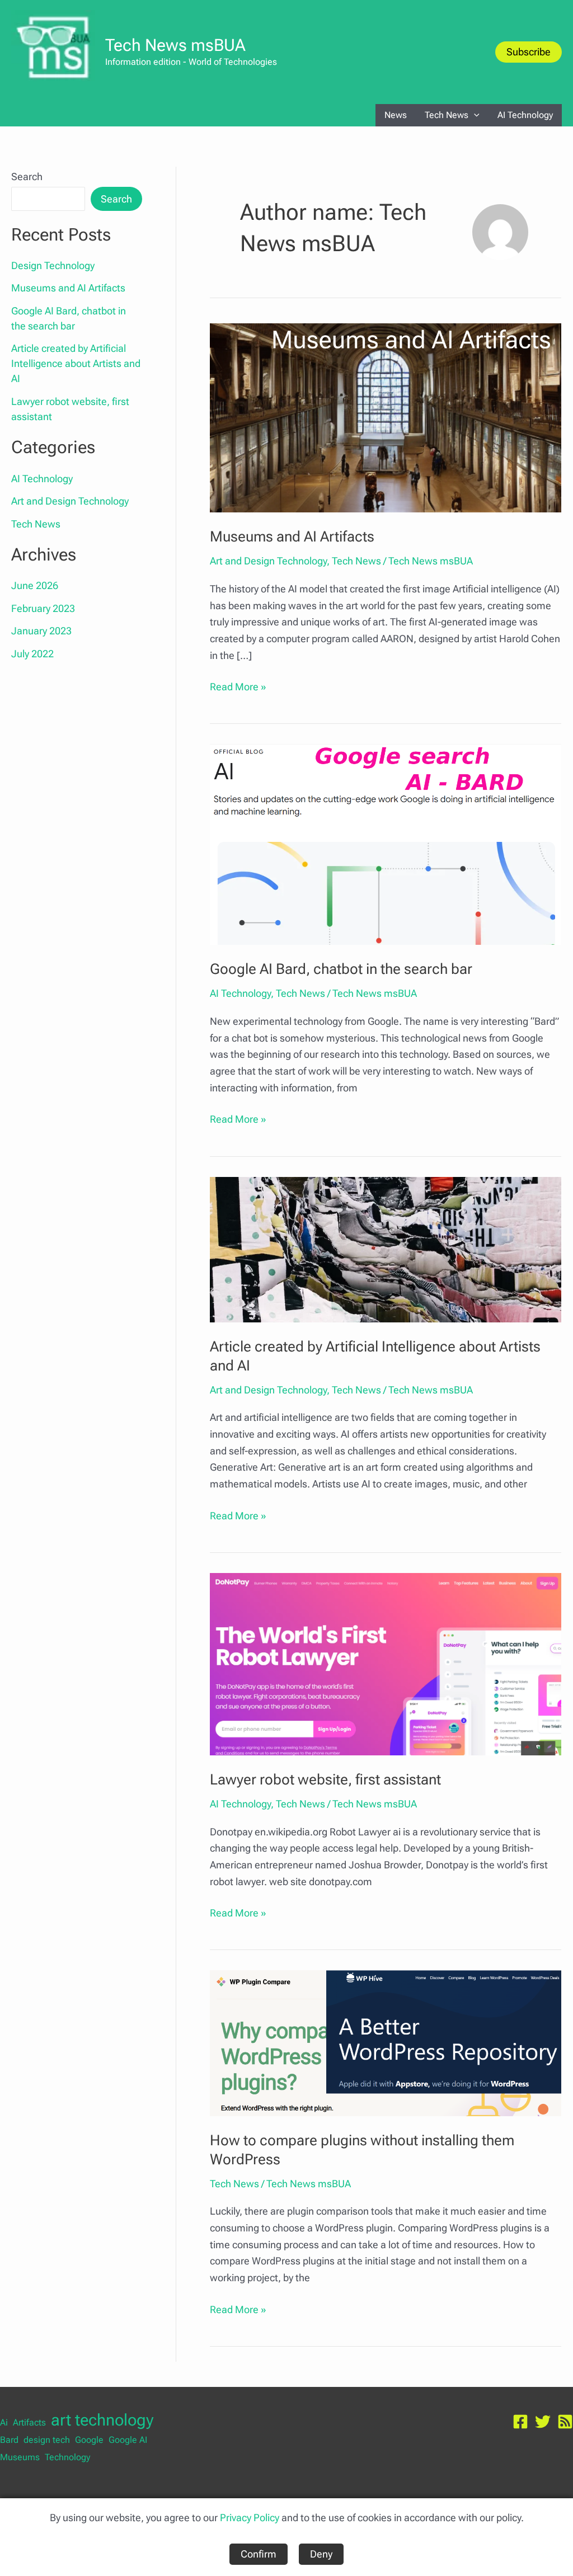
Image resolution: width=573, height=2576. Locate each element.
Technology (67, 2457)
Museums (20, 2457)
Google (89, 2440)
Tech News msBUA (175, 45)
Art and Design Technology (70, 501)
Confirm (259, 2554)
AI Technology (525, 115)
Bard (9, 2440)
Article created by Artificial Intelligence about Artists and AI (76, 363)
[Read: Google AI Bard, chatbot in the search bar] (386, 844)
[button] (529, 52)
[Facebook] (520, 2422)
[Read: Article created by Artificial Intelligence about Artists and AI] (386, 1248)
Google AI (128, 2440)
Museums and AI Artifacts (68, 288)
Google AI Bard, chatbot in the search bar (341, 969)
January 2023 (41, 631)
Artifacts (29, 2422)
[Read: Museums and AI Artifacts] (386, 417)
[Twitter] (543, 2422)
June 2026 (35, 585)
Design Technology (53, 265)
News (396, 115)
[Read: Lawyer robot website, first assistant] (386, 1663)
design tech (47, 2440)
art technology (102, 2420)
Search (27, 176)
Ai (4, 2422)
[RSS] (565, 2422)
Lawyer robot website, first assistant (325, 1779)
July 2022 (32, 654)
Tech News (447, 115)
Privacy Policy (250, 2518)
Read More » (238, 688)
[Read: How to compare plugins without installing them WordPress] (386, 2042)
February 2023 (43, 608)
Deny (321, 2554)
